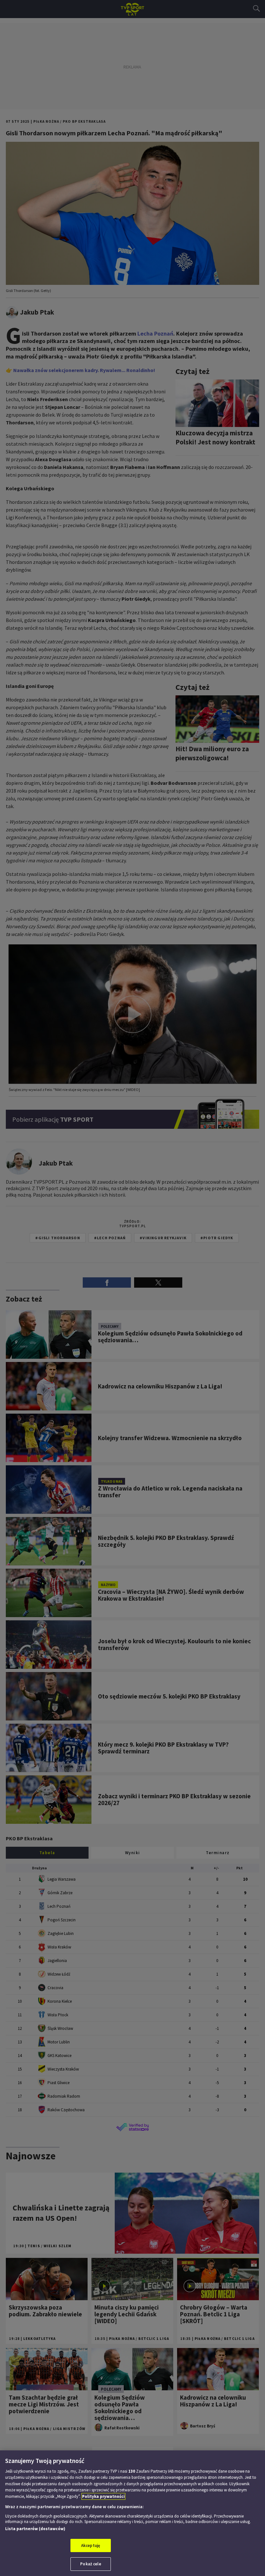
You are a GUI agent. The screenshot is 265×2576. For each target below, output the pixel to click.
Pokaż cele (90, 2564)
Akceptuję (91, 2545)
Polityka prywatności (103, 2496)
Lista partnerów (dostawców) (35, 2529)
